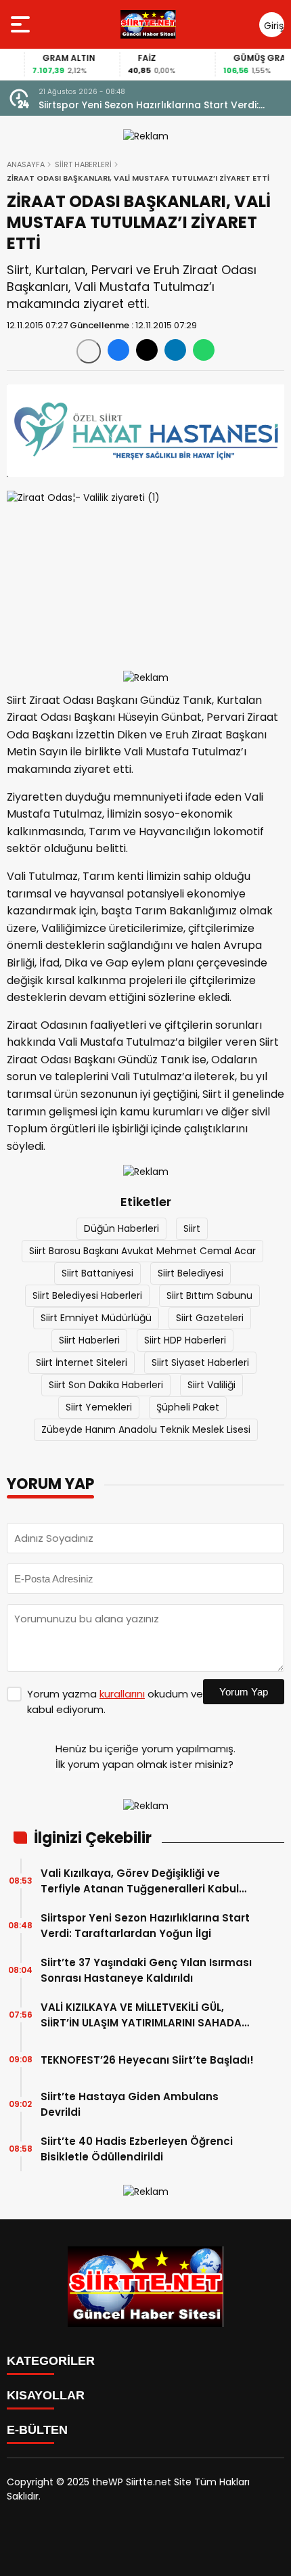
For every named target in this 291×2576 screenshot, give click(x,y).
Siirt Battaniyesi (97, 1273)
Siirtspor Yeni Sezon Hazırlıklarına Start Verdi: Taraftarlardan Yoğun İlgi (149, 105)
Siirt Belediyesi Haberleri (87, 1295)
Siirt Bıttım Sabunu (209, 1295)
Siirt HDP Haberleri (185, 1340)
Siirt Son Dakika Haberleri (106, 1385)
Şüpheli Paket (188, 1407)
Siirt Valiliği (211, 1385)
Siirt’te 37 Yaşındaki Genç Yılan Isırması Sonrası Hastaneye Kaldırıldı (146, 1970)
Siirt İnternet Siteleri (82, 1362)
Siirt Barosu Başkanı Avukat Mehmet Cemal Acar (142, 1251)
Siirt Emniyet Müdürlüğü (96, 1318)
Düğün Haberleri (121, 1228)
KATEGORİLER (51, 2361)
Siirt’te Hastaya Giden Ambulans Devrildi (130, 2104)
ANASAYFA (26, 164)
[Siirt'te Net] (148, 24)
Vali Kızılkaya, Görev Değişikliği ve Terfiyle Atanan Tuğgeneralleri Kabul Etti (140, 1881)
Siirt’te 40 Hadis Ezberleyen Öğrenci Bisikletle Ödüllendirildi (137, 2149)
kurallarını (122, 1694)
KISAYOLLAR (46, 2395)
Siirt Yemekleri (99, 1407)
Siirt (192, 1228)
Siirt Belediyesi (191, 1273)
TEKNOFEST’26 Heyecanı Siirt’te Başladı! (147, 2060)
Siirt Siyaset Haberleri (200, 1362)
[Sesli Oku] (89, 351)
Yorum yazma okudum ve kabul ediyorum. (115, 1702)
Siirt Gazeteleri (210, 1318)
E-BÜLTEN (37, 2430)
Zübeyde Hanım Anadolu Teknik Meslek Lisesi (146, 1429)
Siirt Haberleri (89, 1340)
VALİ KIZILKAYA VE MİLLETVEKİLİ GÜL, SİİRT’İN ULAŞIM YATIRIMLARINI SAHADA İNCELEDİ (141, 2015)
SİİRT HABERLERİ (83, 164)
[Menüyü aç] (22, 24)
